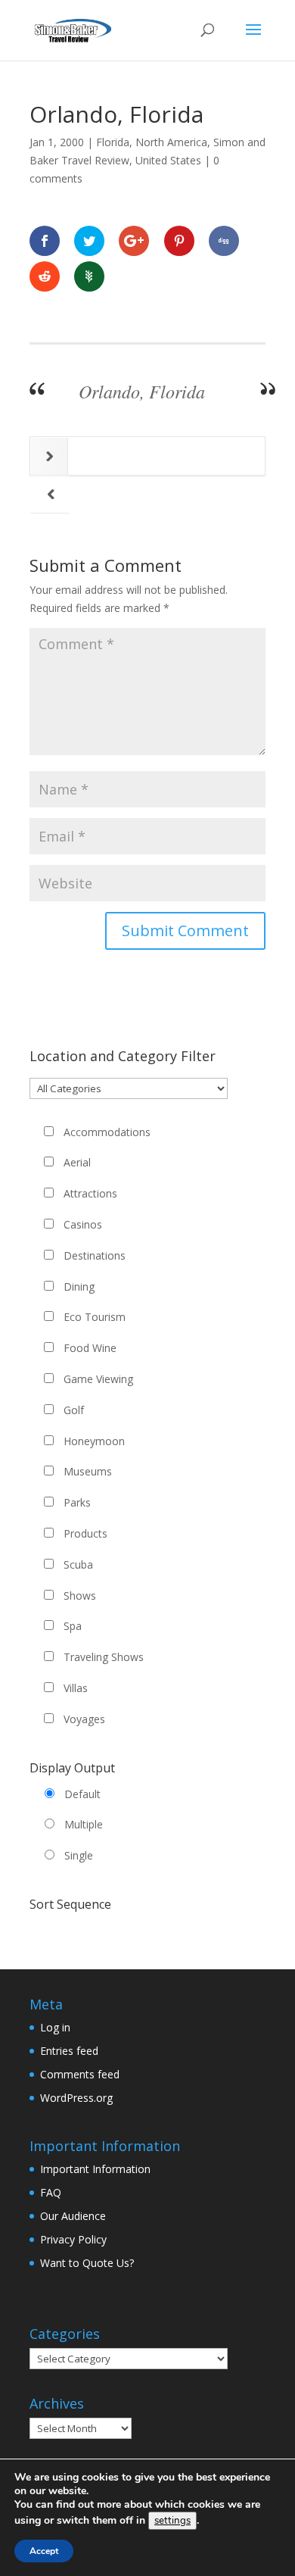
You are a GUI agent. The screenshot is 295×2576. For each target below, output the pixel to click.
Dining (79, 1286)
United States (168, 160)
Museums (88, 1471)
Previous (50, 494)
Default (82, 1794)
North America (171, 142)
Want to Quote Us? (87, 2263)
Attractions (90, 1193)
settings (172, 2521)
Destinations (95, 1255)
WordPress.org (76, 2098)
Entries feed (69, 2051)
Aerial (77, 1162)
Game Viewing (98, 1379)
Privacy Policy (73, 2239)
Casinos (83, 1224)
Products (85, 1533)
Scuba (78, 1564)
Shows (80, 1596)
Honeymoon (94, 1441)
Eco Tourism (95, 1317)
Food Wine (90, 1348)
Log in (55, 2027)
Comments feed (80, 2074)
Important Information (95, 2169)
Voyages (84, 1719)
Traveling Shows (104, 1657)
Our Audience (73, 2216)
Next (50, 456)
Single (79, 1855)
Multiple (84, 1824)
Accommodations (107, 1132)
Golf (74, 1410)
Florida (113, 142)
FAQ (51, 2192)
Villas (76, 1688)
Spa (73, 1626)
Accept (44, 2551)
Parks (77, 1502)
